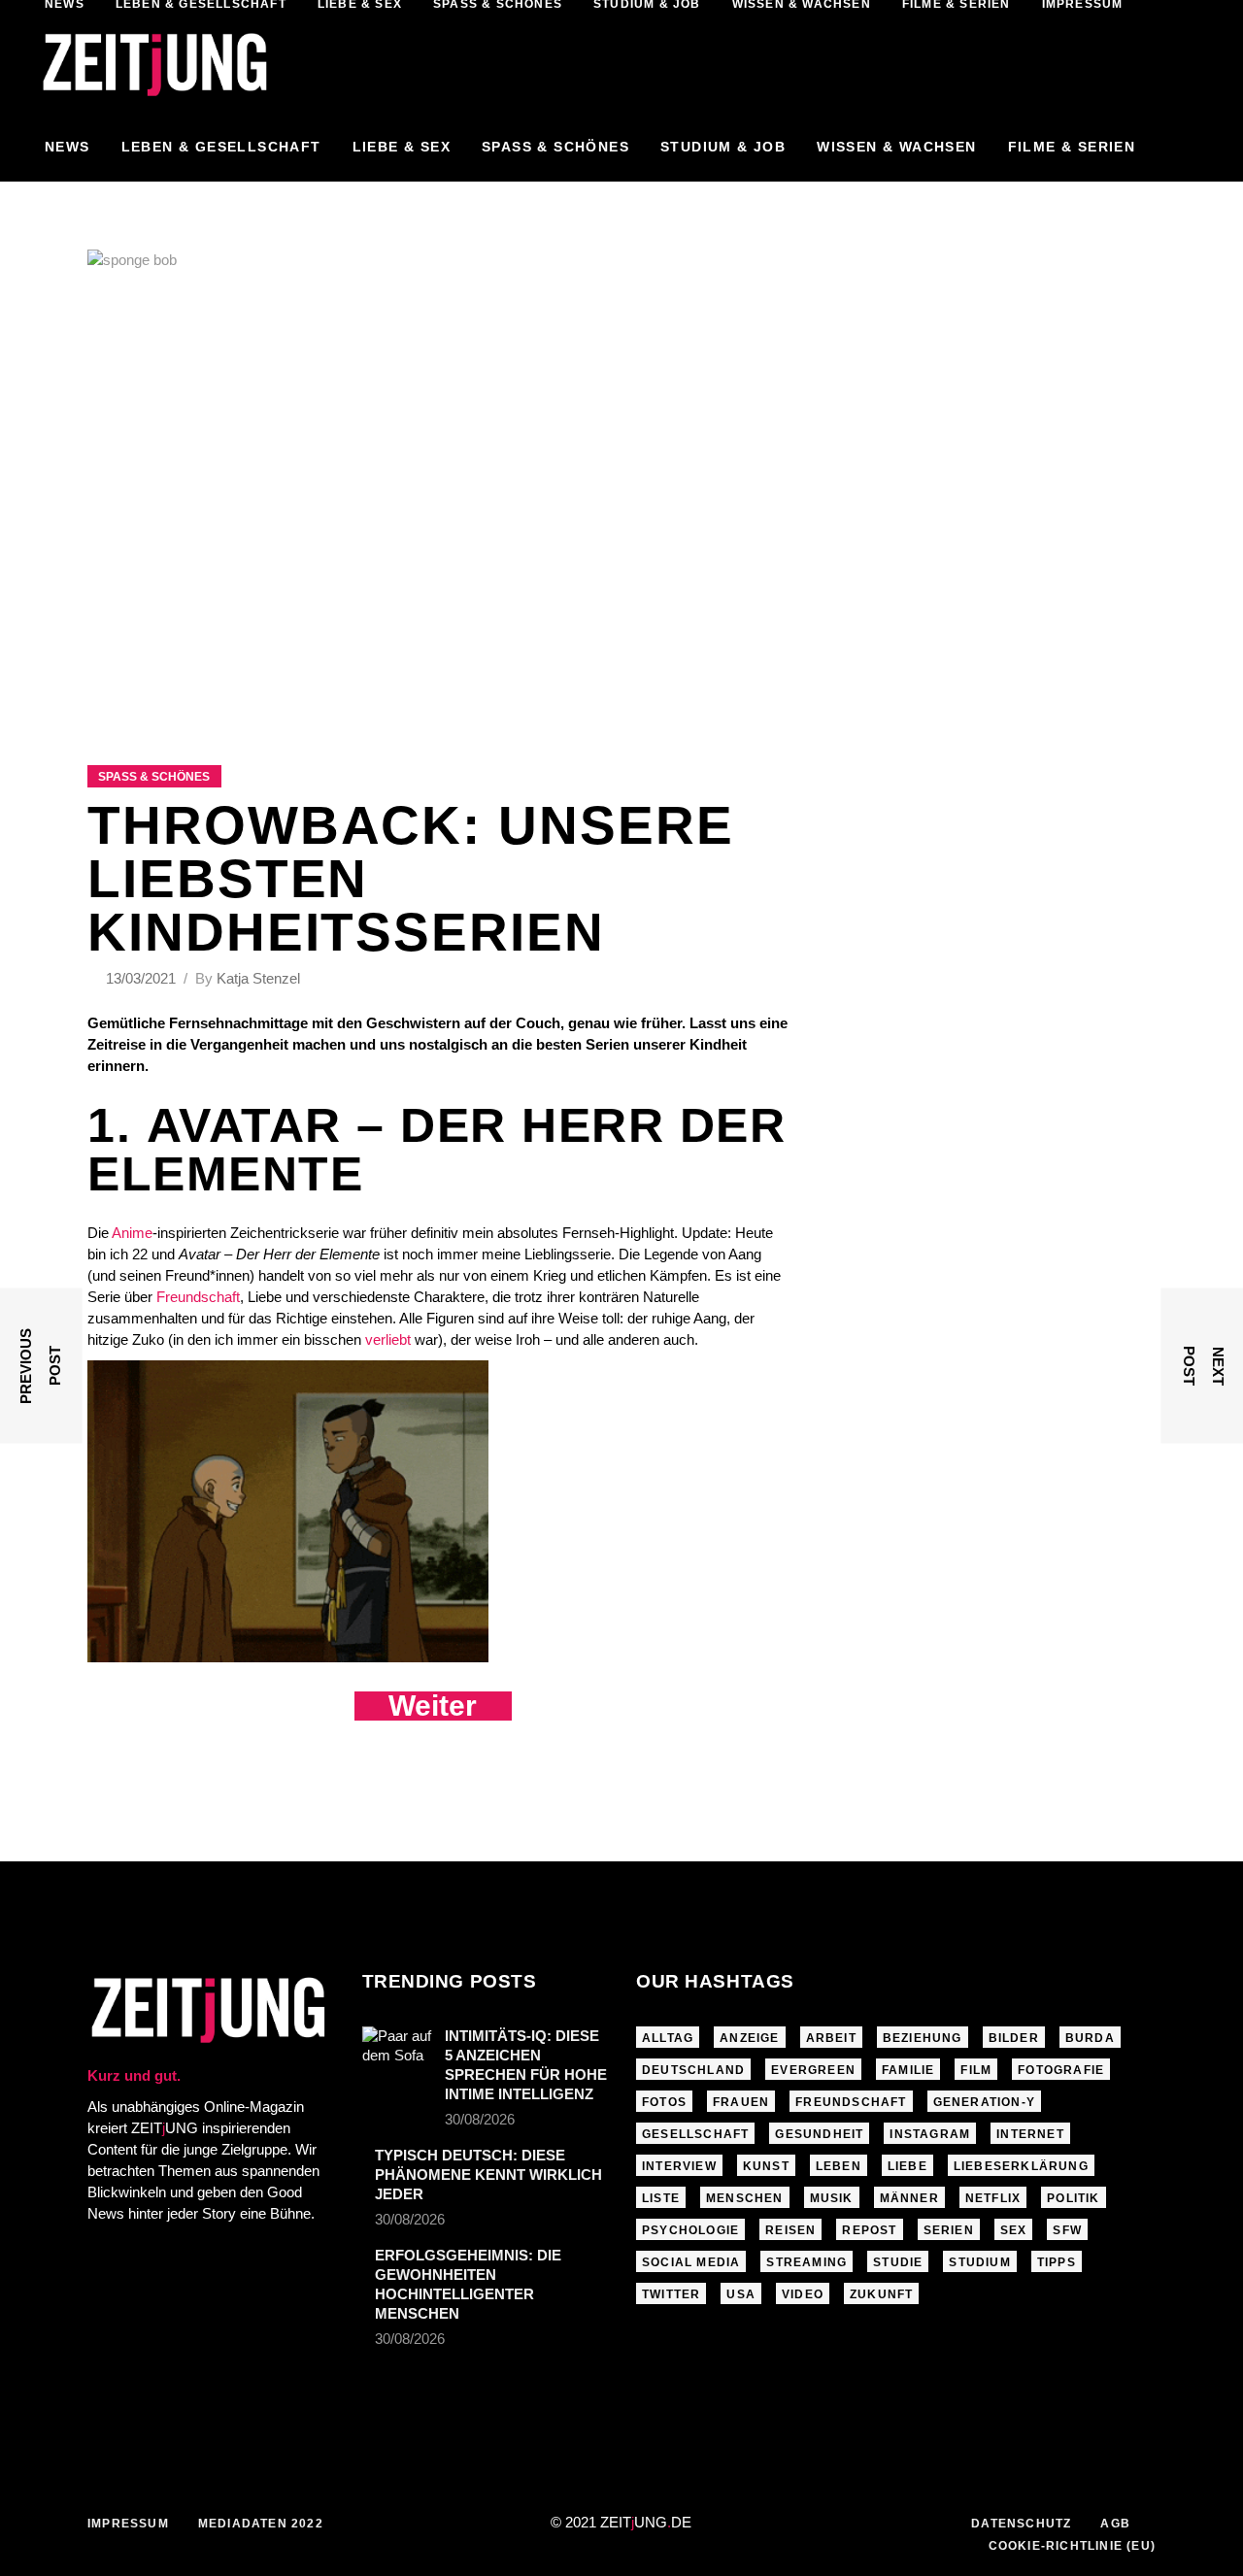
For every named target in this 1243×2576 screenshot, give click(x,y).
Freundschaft (198, 1297)
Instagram (930, 2134)
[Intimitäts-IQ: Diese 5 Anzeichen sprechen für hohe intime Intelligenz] (397, 2050)
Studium (979, 2262)
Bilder (1014, 2038)
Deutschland (693, 2070)
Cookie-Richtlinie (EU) (1072, 2546)
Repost (869, 2230)
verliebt (388, 1339)
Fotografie (1061, 2070)
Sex (1014, 2230)
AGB (1115, 2524)
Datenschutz (1021, 2524)
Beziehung (923, 2038)
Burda (1090, 2038)
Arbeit (831, 2038)
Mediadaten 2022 (261, 2524)
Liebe (907, 2166)
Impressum (128, 2524)
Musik (832, 2198)
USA (741, 2294)
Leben (839, 2166)
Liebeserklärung (1021, 2166)
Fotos (664, 2102)
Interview (679, 2166)
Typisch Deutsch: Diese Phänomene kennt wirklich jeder (488, 2175)
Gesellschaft (695, 2134)
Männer (909, 2198)
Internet (1030, 2134)
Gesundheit (819, 2134)
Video (803, 2294)
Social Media (691, 2262)
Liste (661, 2198)
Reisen (790, 2230)
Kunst (766, 2166)
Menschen (745, 2198)
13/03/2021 (143, 978)
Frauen (741, 2102)
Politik (1073, 2198)
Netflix (993, 2198)
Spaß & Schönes (154, 777)
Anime (132, 1233)
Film (976, 2070)
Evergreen (813, 2070)
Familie (908, 2070)
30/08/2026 (480, 2119)
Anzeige (749, 2038)
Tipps (1057, 2262)
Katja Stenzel (258, 978)
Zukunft (881, 2294)
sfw (1067, 2230)
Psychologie (690, 2230)
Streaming (806, 2262)
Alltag (668, 2038)
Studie (898, 2262)
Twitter (671, 2294)
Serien (949, 2230)
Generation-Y (984, 2102)
